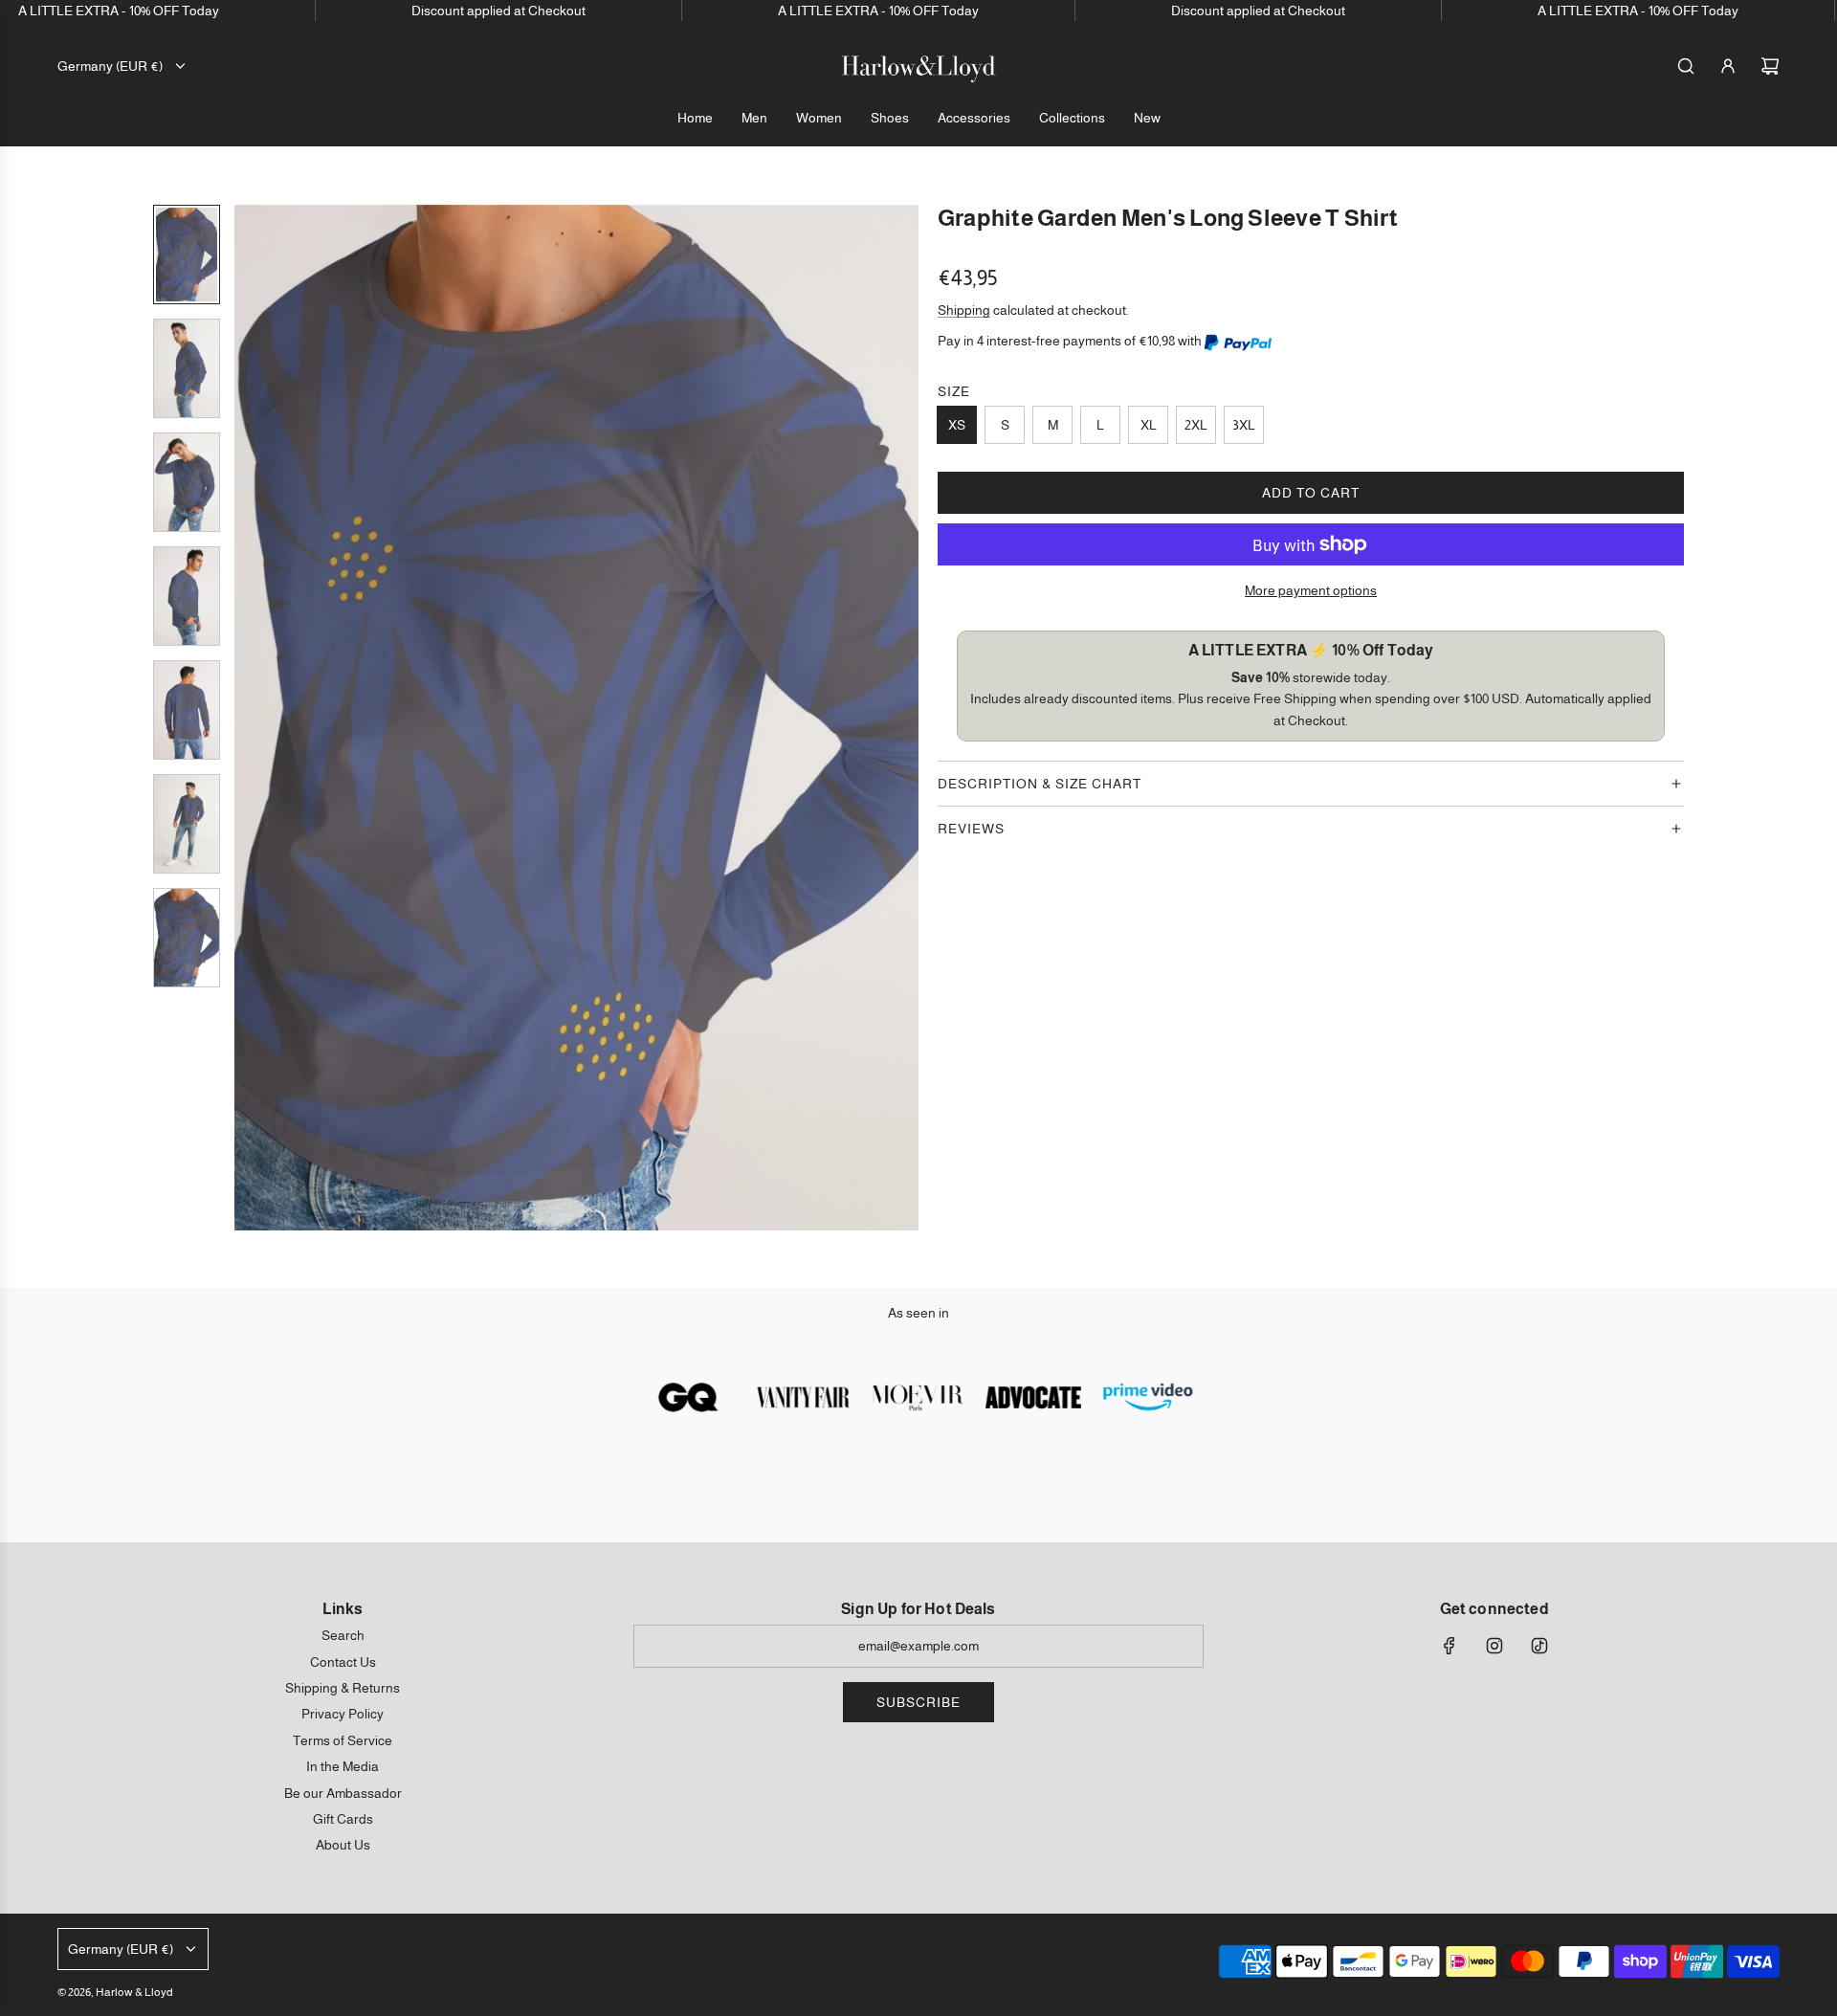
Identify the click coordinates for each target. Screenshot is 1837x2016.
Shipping (964, 310)
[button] (250, 718)
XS (957, 425)
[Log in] (1728, 66)
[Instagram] (1494, 1646)
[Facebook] (1450, 1646)
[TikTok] (1539, 1646)
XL (1149, 425)
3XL (1244, 425)
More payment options (1311, 590)
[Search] (1686, 66)
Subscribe (918, 1702)
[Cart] (1770, 66)
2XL (1196, 425)
